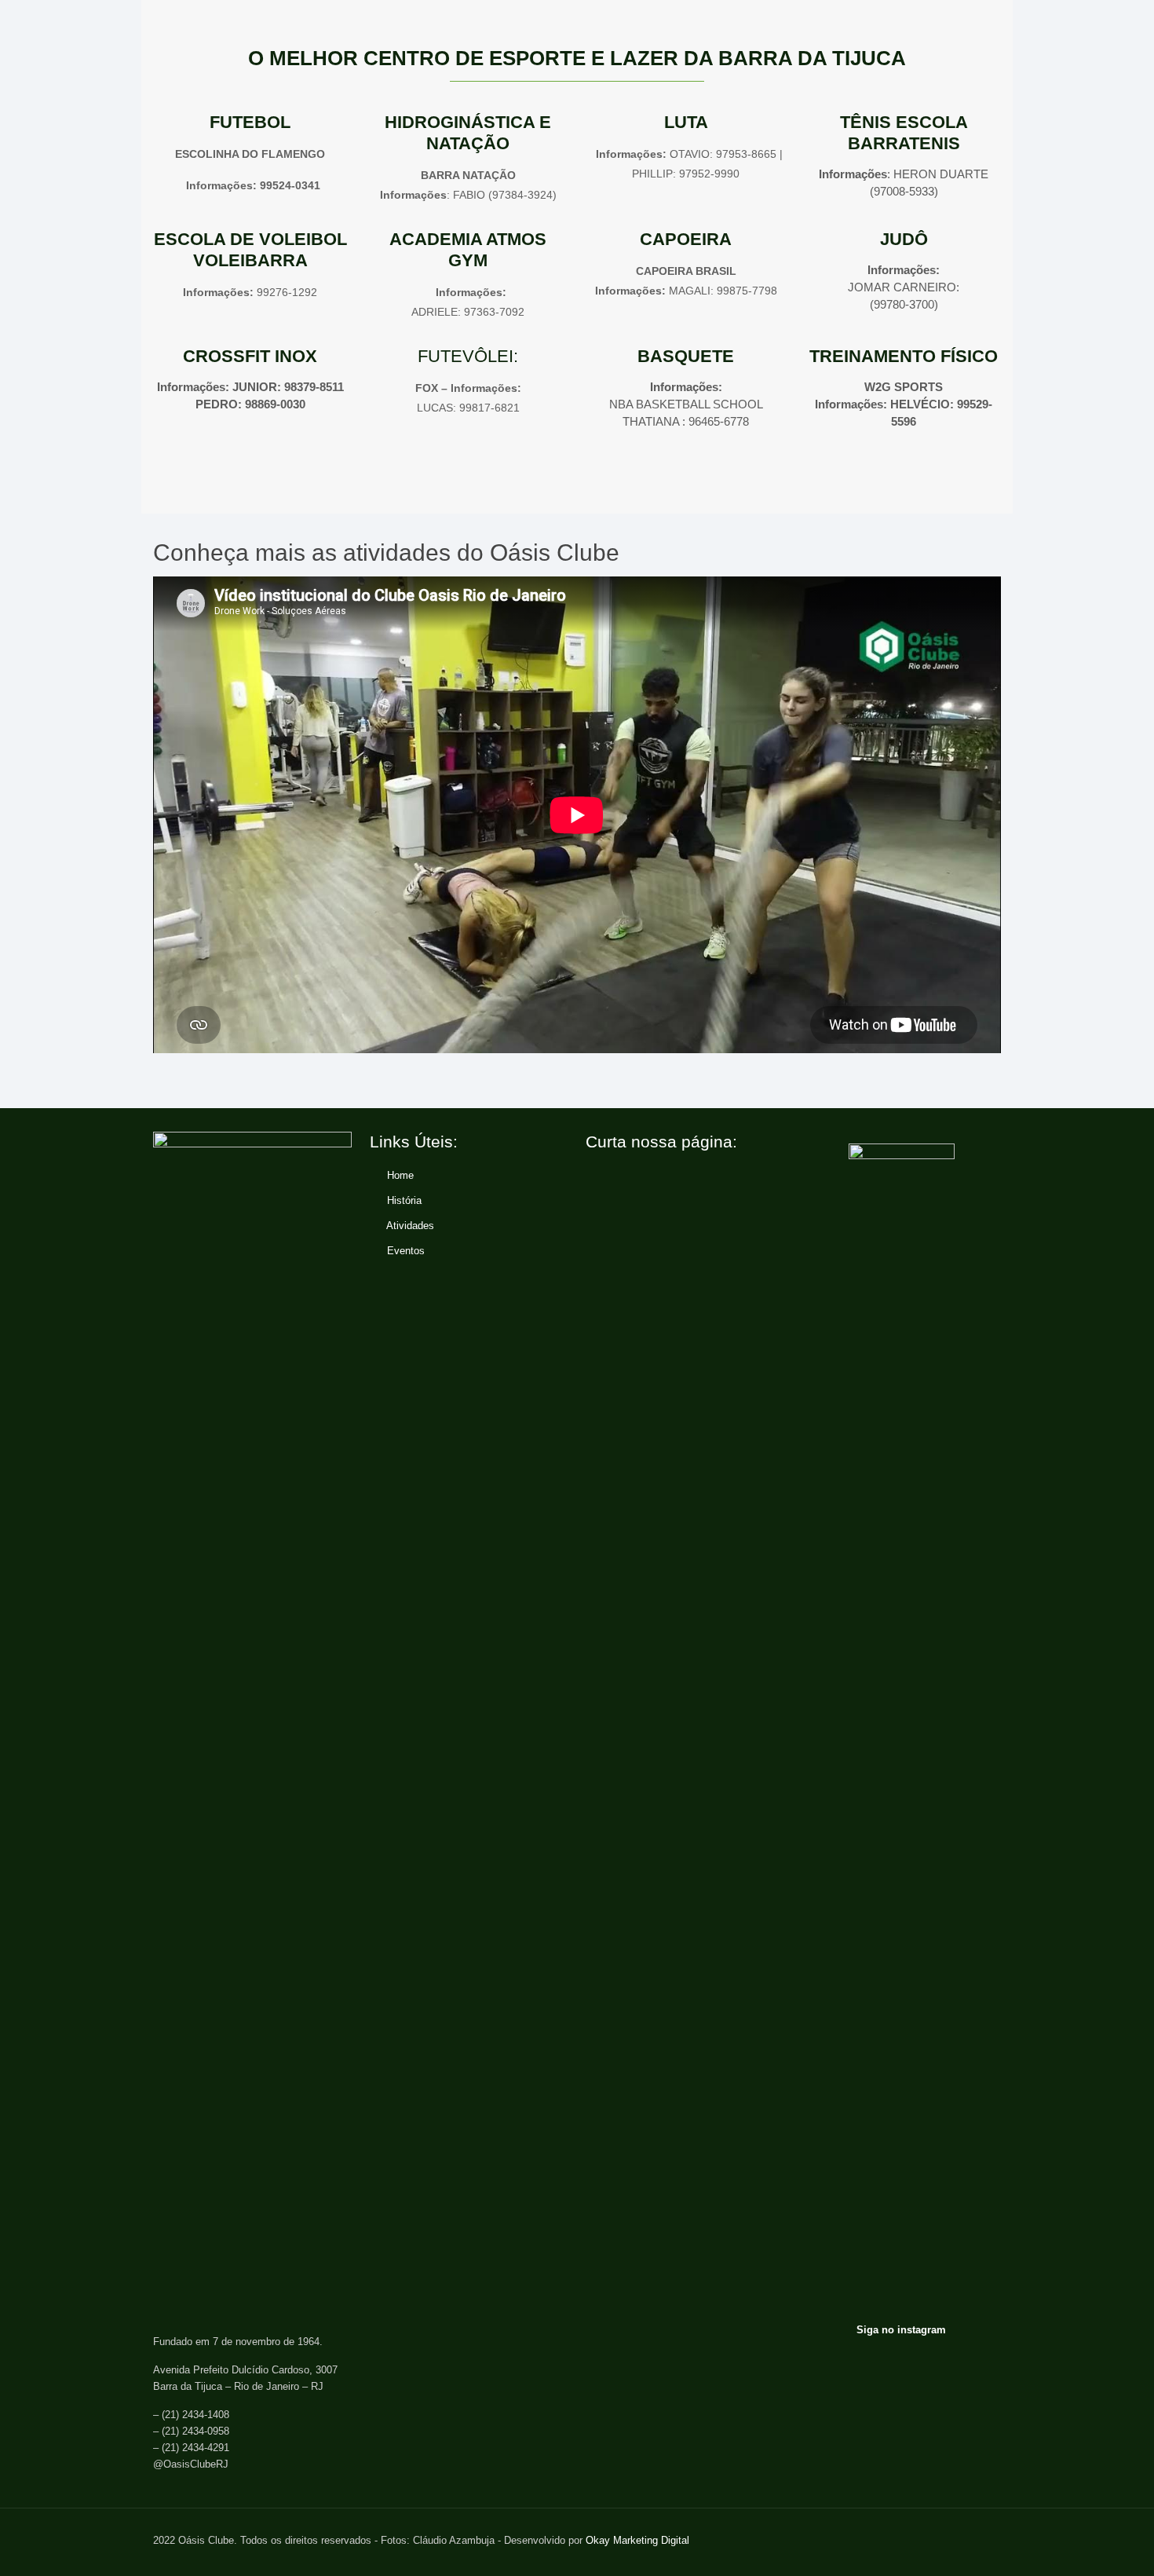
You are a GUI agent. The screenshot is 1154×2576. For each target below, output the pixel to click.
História (404, 1200)
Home (400, 1175)
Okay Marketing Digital (637, 2540)
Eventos (406, 1251)
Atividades (410, 1226)
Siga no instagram (901, 2330)
